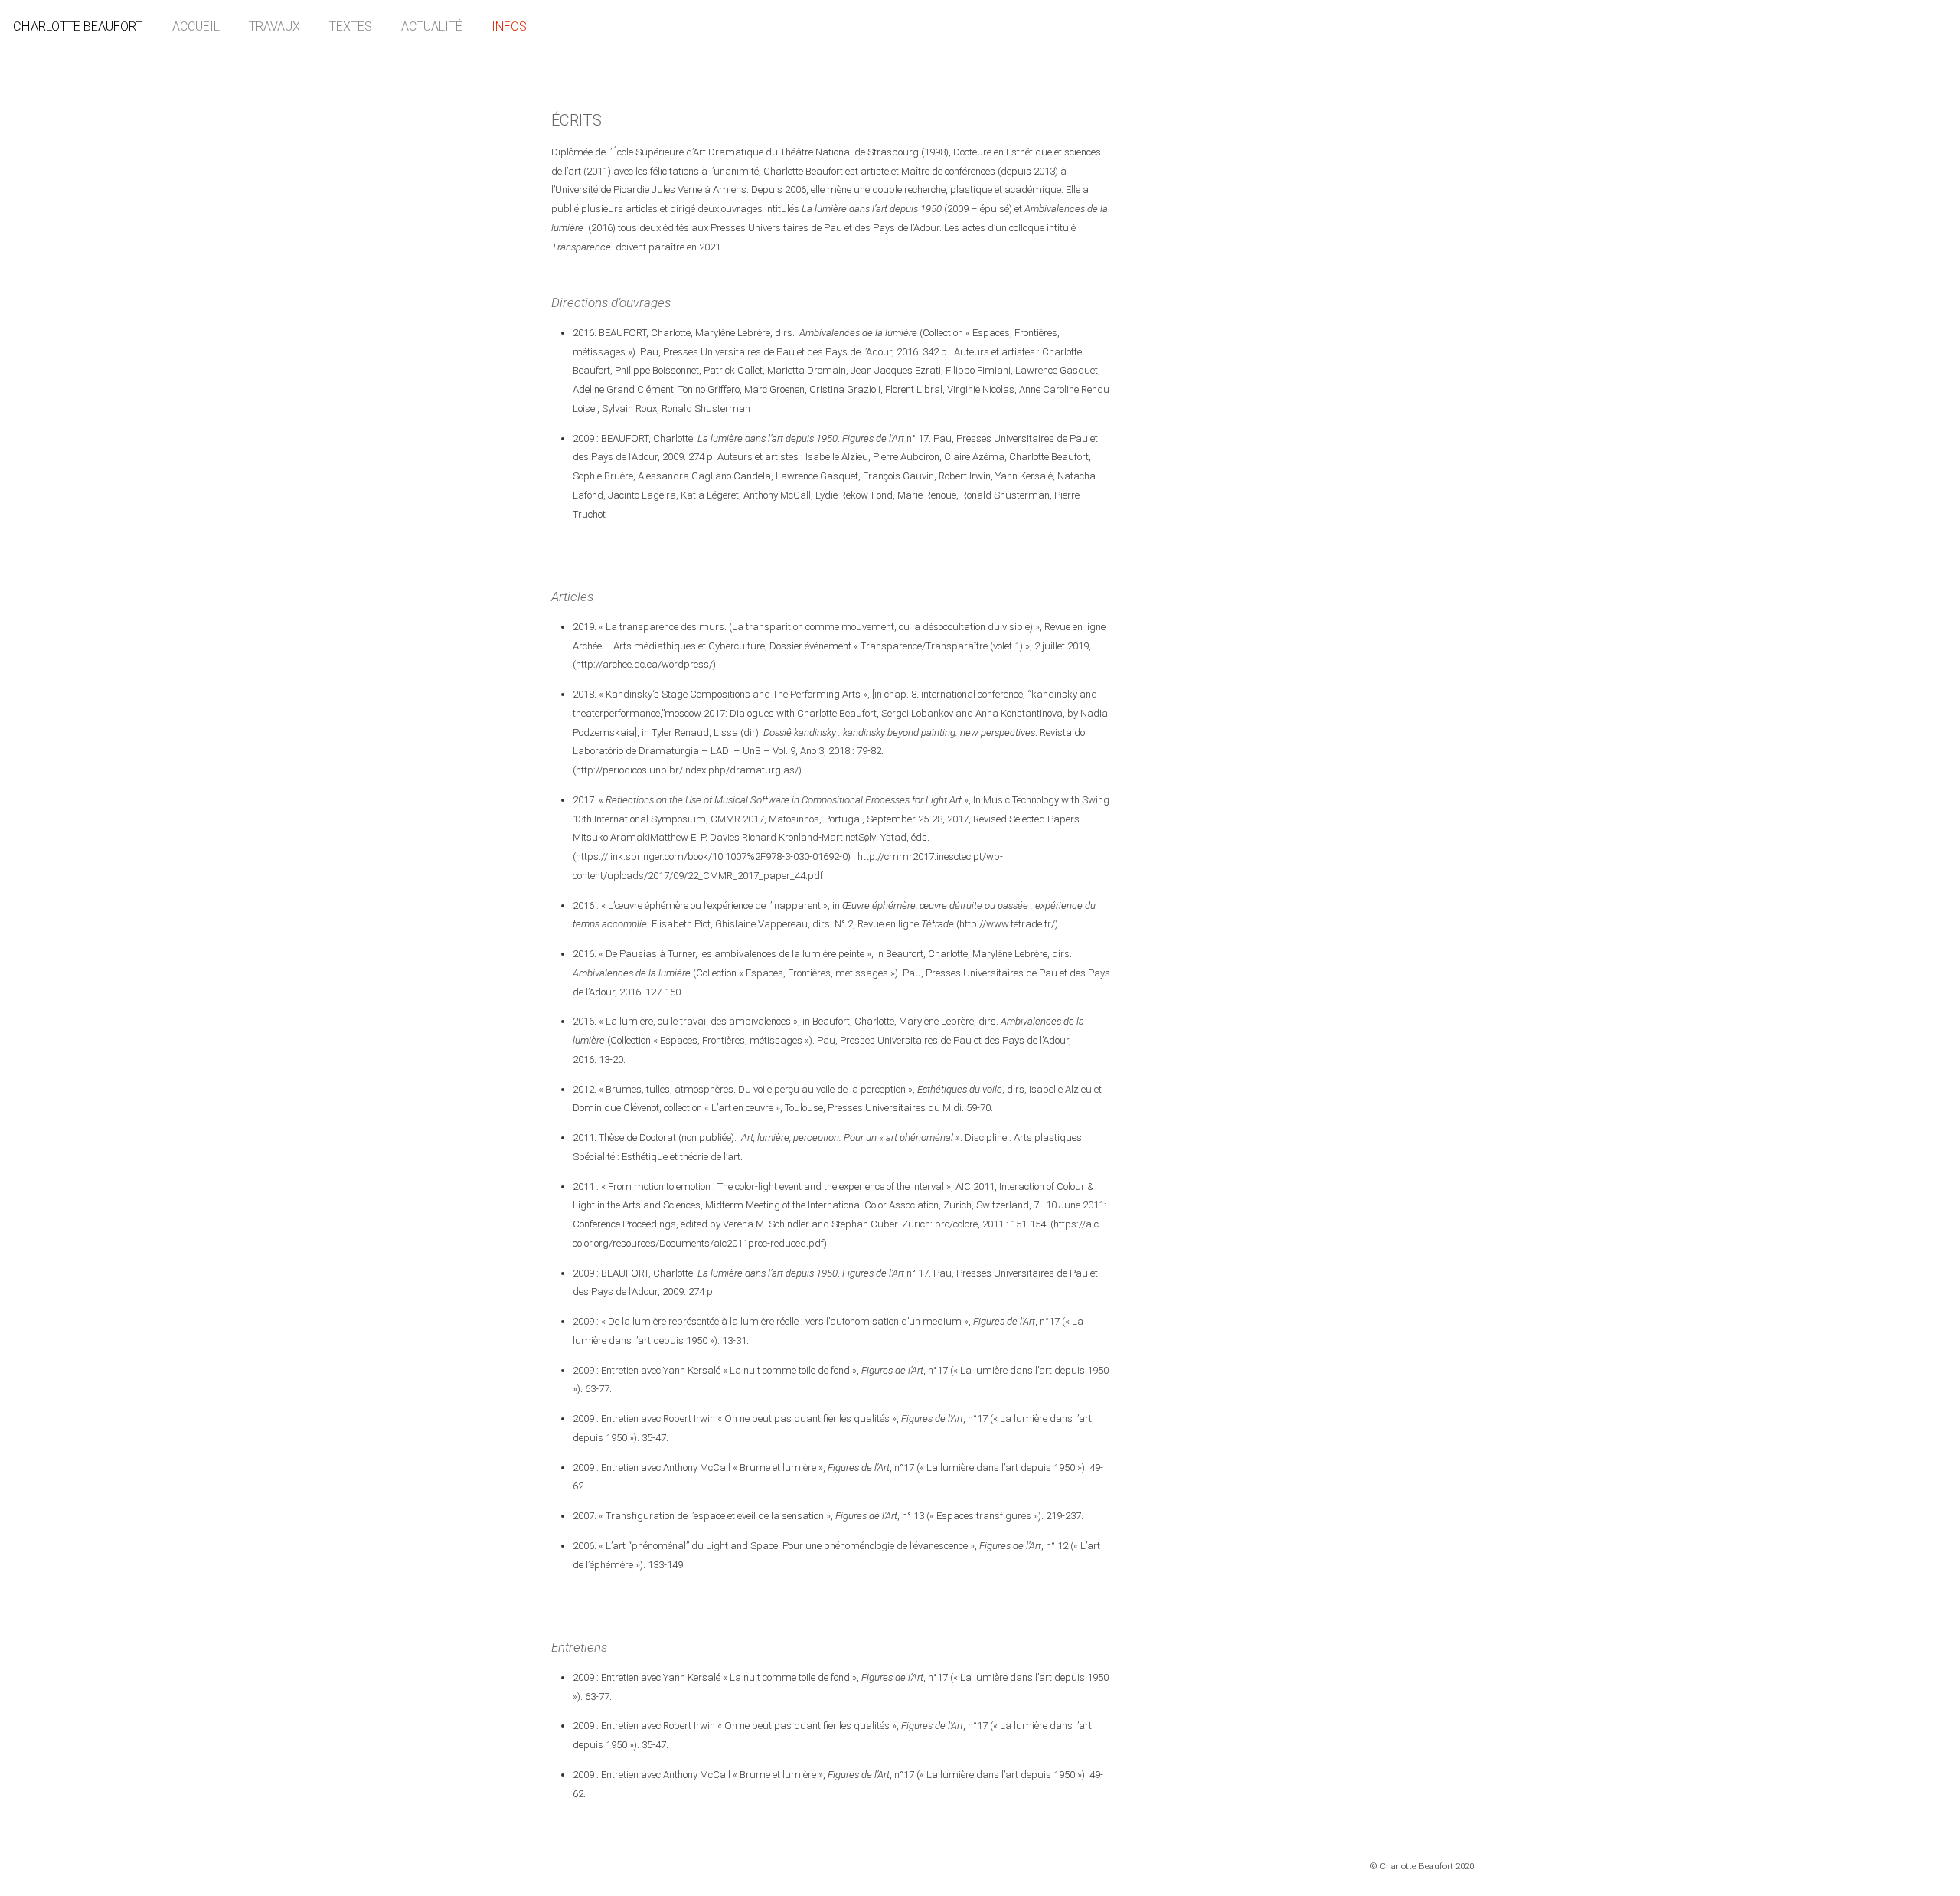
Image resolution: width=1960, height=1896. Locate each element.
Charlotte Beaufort (78, 26)
